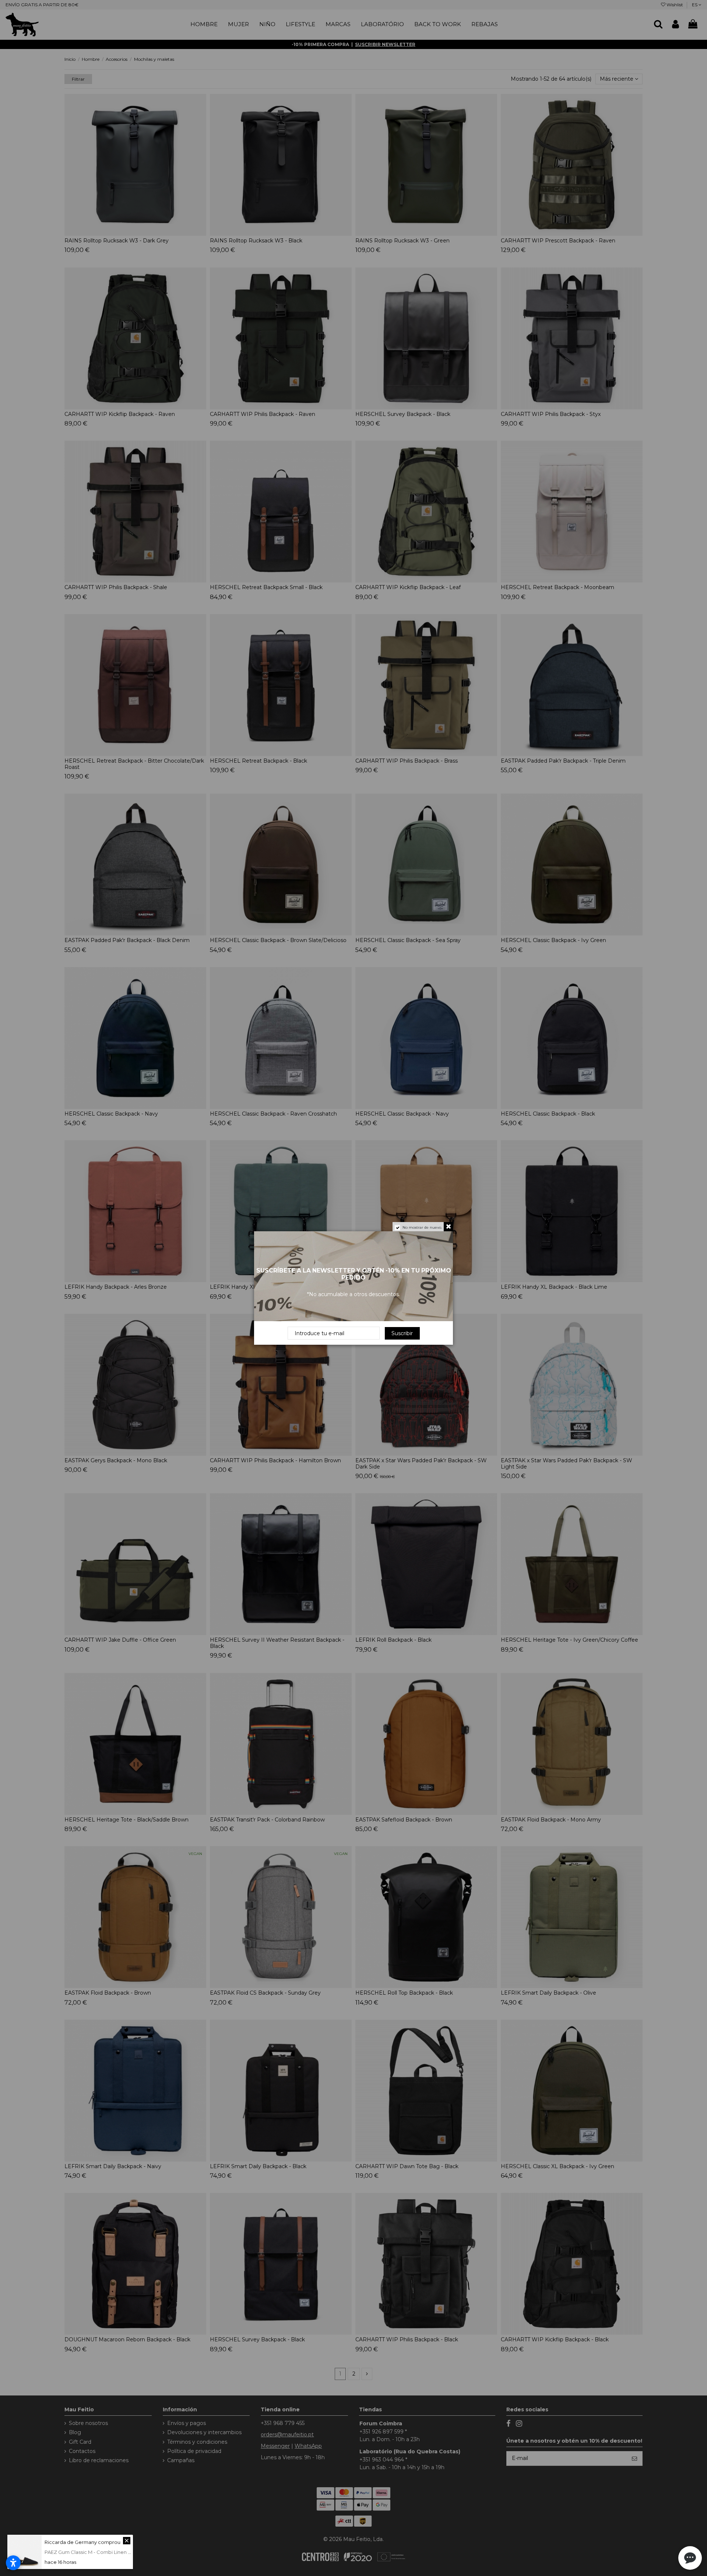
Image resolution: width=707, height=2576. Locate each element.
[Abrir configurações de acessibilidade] (13, 2563)
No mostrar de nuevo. (422, 1227)
